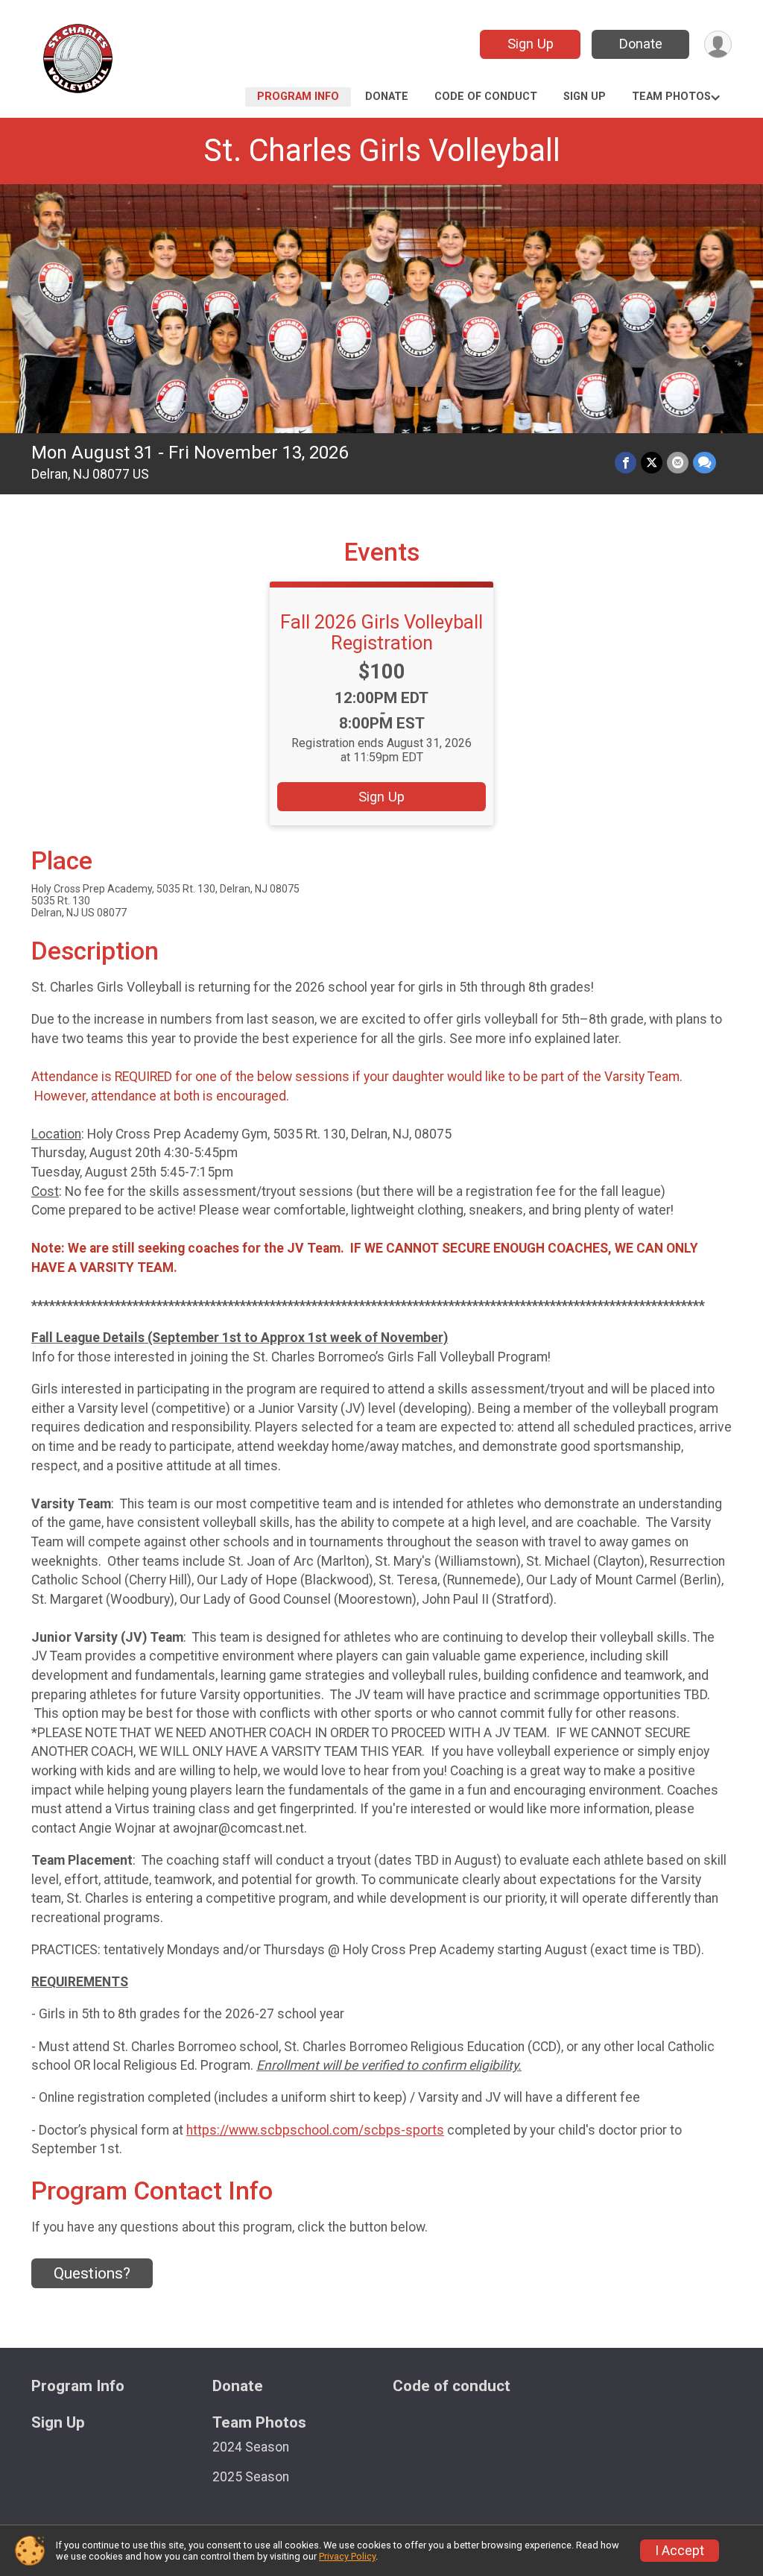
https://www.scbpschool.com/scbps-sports (315, 2130)
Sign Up (531, 44)
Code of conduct (486, 97)
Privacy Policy (347, 2556)
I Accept (680, 2551)
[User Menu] (718, 44)
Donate (641, 44)
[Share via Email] (678, 463)
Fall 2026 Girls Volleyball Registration (381, 632)
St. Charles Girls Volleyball (382, 150)
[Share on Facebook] (626, 463)
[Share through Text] (705, 463)
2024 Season (251, 2447)
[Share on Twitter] (652, 463)
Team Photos (671, 97)
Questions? (92, 2273)
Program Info (298, 97)
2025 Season (251, 2477)
